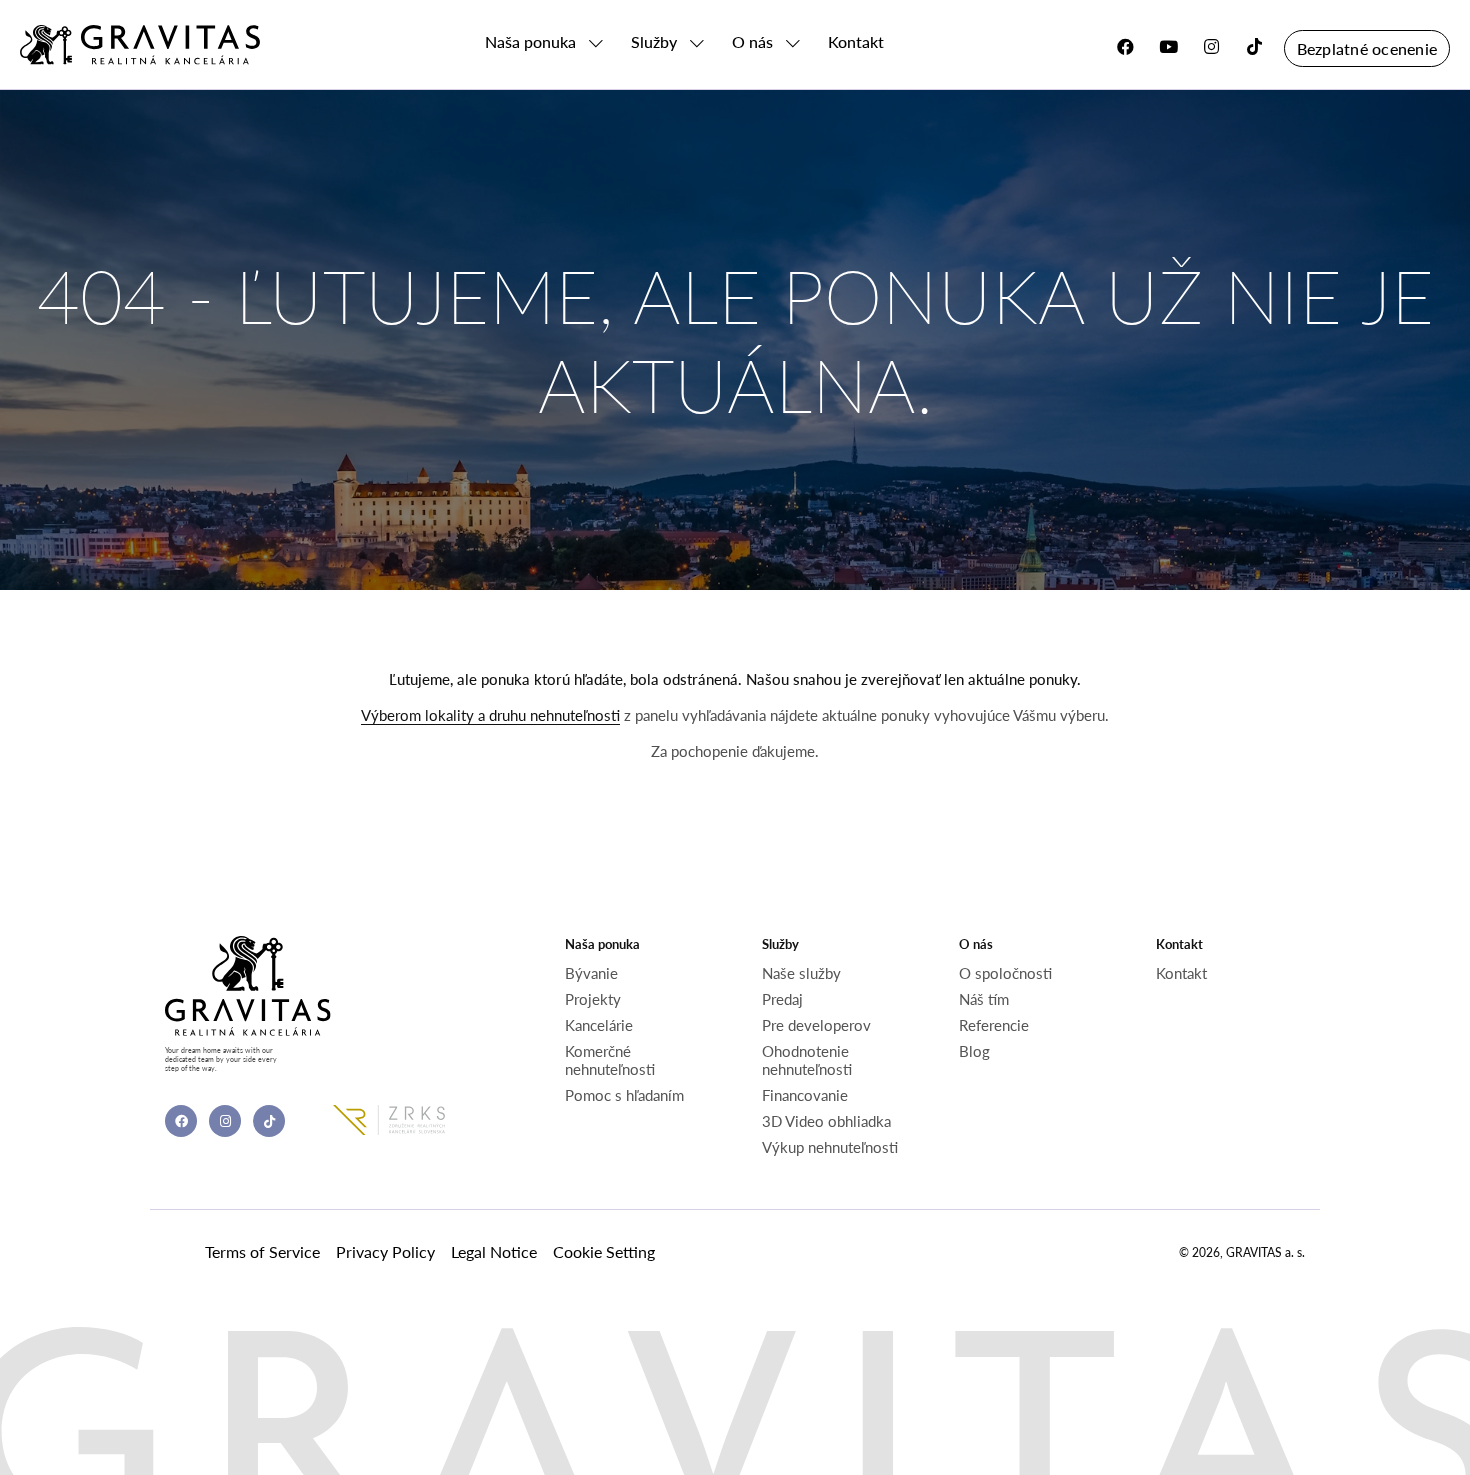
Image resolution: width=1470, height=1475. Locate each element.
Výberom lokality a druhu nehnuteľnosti (490, 715)
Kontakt (856, 42)
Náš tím (984, 999)
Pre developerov (816, 1025)
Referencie (994, 1025)
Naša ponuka (530, 42)
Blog (974, 1051)
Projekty (593, 999)
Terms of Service (262, 1251)
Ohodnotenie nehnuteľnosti (807, 1060)
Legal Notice (494, 1251)
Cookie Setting (604, 1251)
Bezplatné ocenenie (1367, 48)
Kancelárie (599, 1025)
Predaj (782, 999)
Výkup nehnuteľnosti (830, 1147)
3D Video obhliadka (826, 1121)
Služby (654, 42)
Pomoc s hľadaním (624, 1095)
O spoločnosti (1005, 973)
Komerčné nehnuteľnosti (610, 1060)
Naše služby (801, 973)
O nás (752, 42)
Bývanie (591, 973)
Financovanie (805, 1095)
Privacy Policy (385, 1251)
